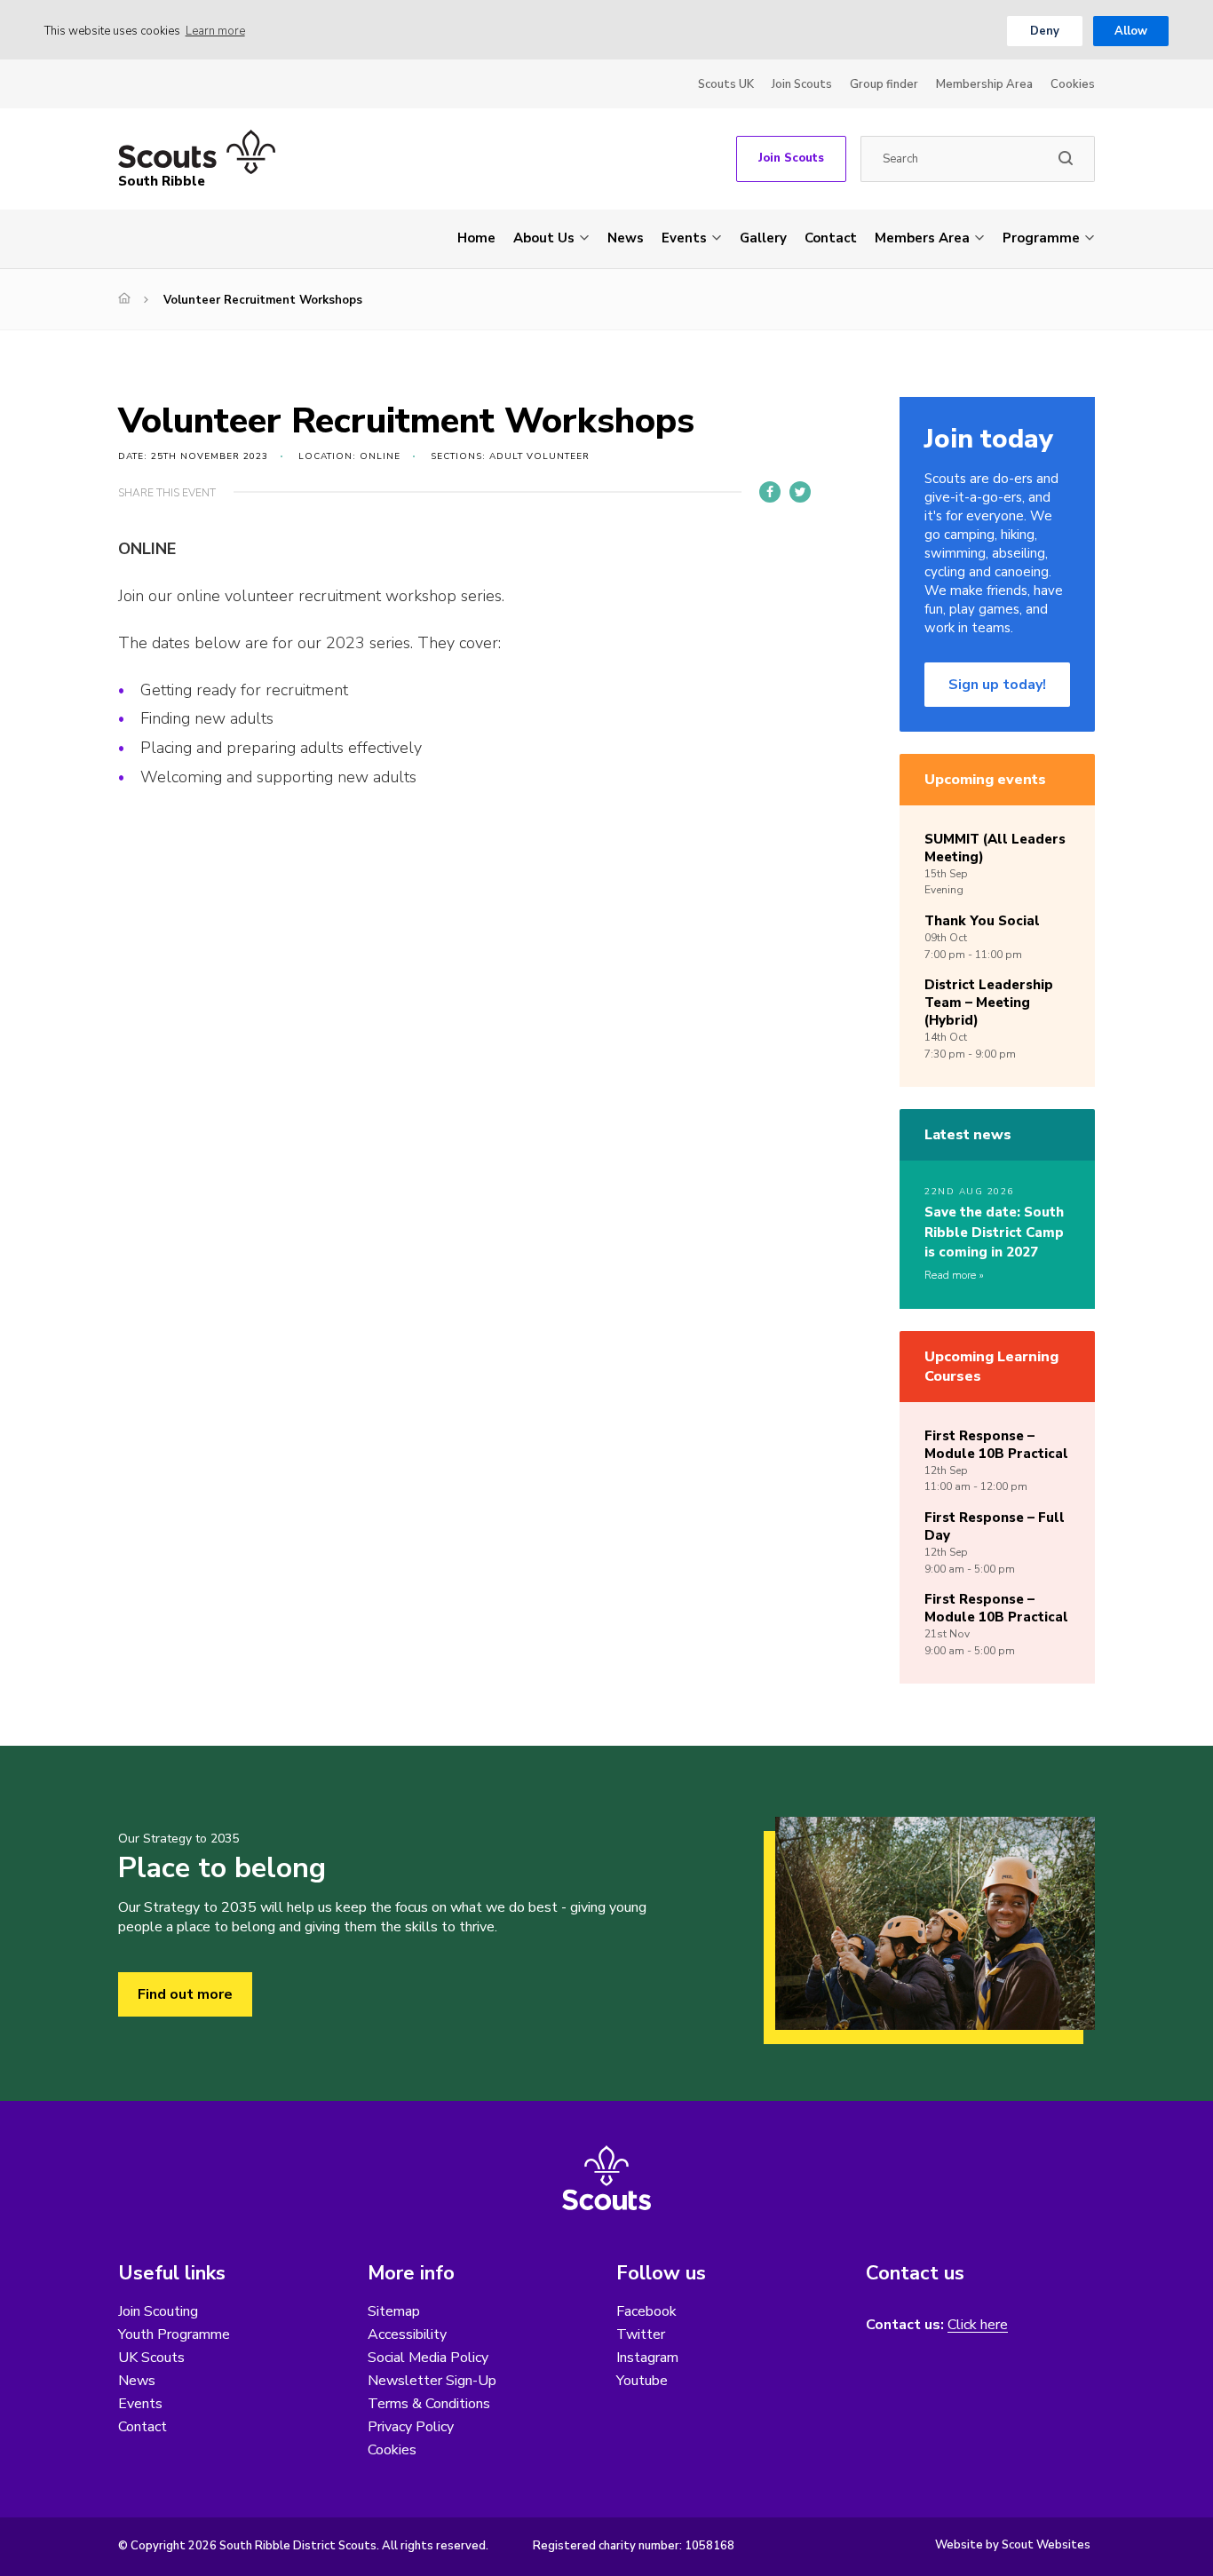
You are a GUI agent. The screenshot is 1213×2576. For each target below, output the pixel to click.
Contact (831, 238)
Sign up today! (997, 685)
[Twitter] (800, 492)
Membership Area (984, 84)
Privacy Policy (411, 2427)
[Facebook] (770, 492)
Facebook (646, 2311)
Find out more (185, 1994)
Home (476, 238)
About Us (544, 238)
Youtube (642, 2381)
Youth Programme (174, 2334)
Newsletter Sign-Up (432, 2381)
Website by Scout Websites (1013, 2545)
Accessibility (407, 2334)
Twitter (641, 2334)
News (626, 238)
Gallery (763, 238)
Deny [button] (1045, 31)
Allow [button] (1131, 31)
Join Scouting (158, 2311)
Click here (978, 2325)
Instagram (647, 2358)
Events (684, 238)
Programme (1041, 238)
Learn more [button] (215, 31)
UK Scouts (151, 2358)
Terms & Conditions (429, 2404)
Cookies (1073, 84)
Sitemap (394, 2311)
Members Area (922, 238)
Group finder (884, 84)
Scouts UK (726, 84)
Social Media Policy (428, 2358)
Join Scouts (802, 84)
